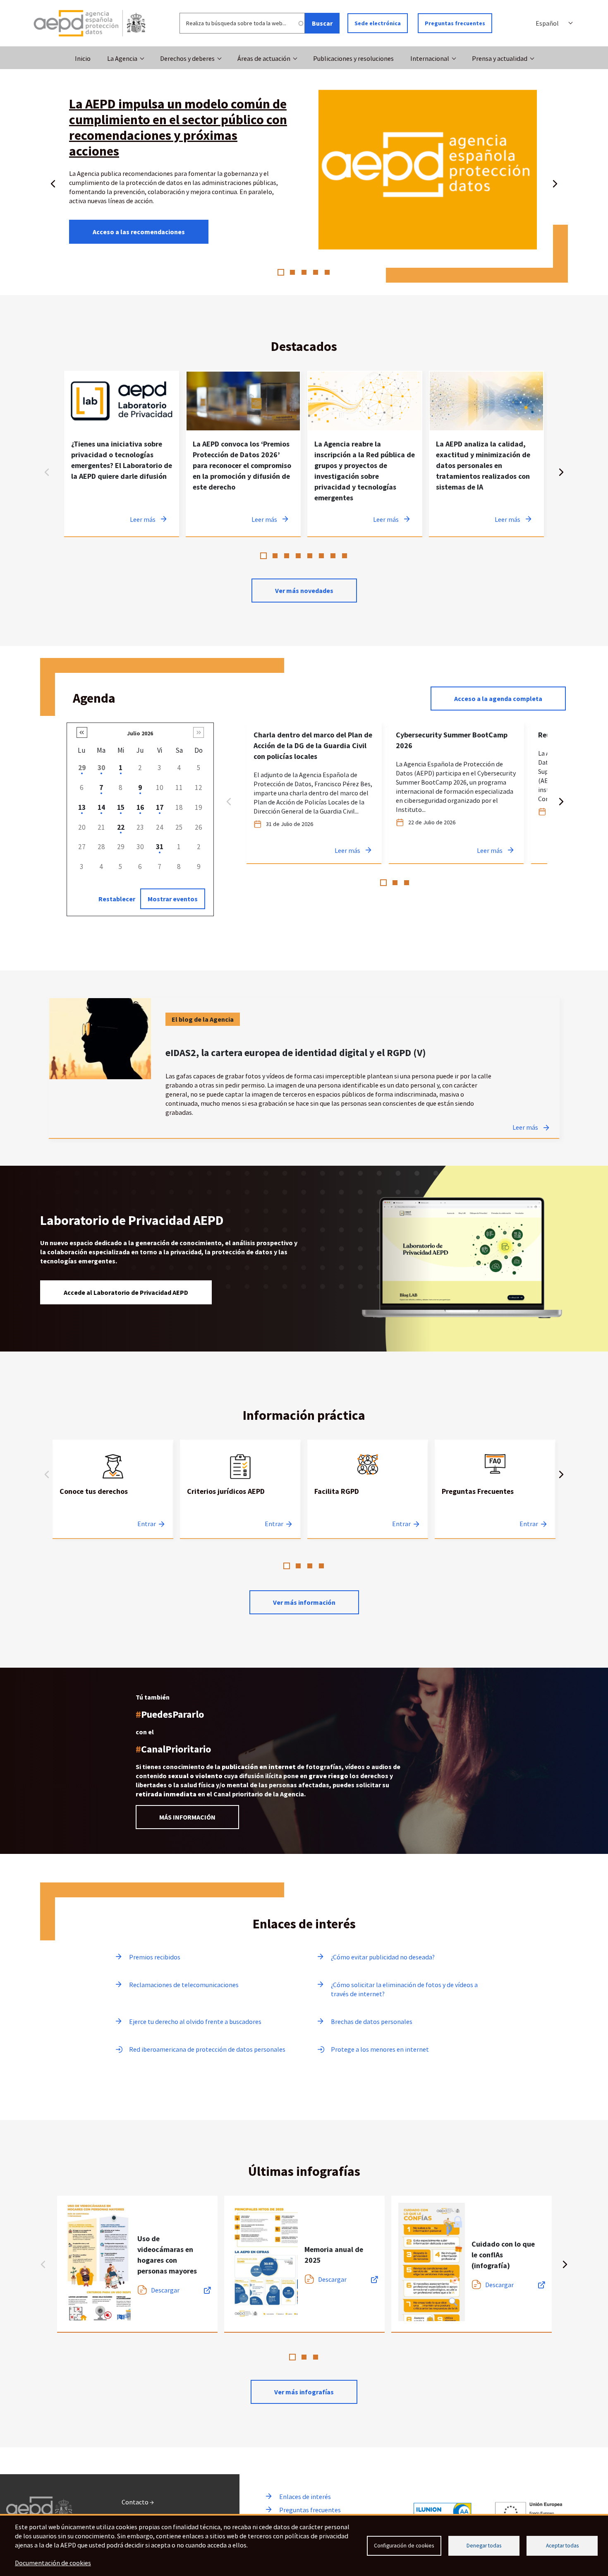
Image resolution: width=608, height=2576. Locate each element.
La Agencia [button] (122, 58)
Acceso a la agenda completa (498, 699)
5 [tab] (327, 272)
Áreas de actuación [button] (264, 58)
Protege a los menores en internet (380, 2049)
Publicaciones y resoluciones (353, 58)
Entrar (147, 1524)
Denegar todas (484, 2546)
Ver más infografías (304, 2392)
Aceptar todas (562, 2546)
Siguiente (555, 182)
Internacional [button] (430, 58)
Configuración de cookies (404, 2546)
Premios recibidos (155, 1957)
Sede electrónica (378, 23)
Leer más (525, 1127)
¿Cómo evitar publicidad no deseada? (383, 1957)
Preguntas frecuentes (455, 23)
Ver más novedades (304, 591)
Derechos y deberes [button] (187, 58)
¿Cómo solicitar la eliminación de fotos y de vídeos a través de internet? (404, 1989)
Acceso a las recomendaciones (139, 232)
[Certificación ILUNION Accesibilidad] (443, 2512)
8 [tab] (345, 556)
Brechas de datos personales (372, 2021)
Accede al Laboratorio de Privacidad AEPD (126, 1292)
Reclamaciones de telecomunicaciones (184, 1985)
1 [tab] (281, 272)
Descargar (165, 2290)
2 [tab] (292, 272)
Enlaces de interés (305, 2497)
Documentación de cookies (53, 2563)
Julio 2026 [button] (140, 733)
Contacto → (138, 2502)
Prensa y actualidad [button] (500, 58)
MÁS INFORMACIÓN (187, 1817)
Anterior (53, 182)
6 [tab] (321, 556)
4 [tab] (316, 272)
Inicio (83, 58)
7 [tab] (333, 556)
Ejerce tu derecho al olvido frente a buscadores (195, 2021)
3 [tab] (304, 272)
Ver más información (304, 1602)
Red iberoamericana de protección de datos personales (207, 2049)
